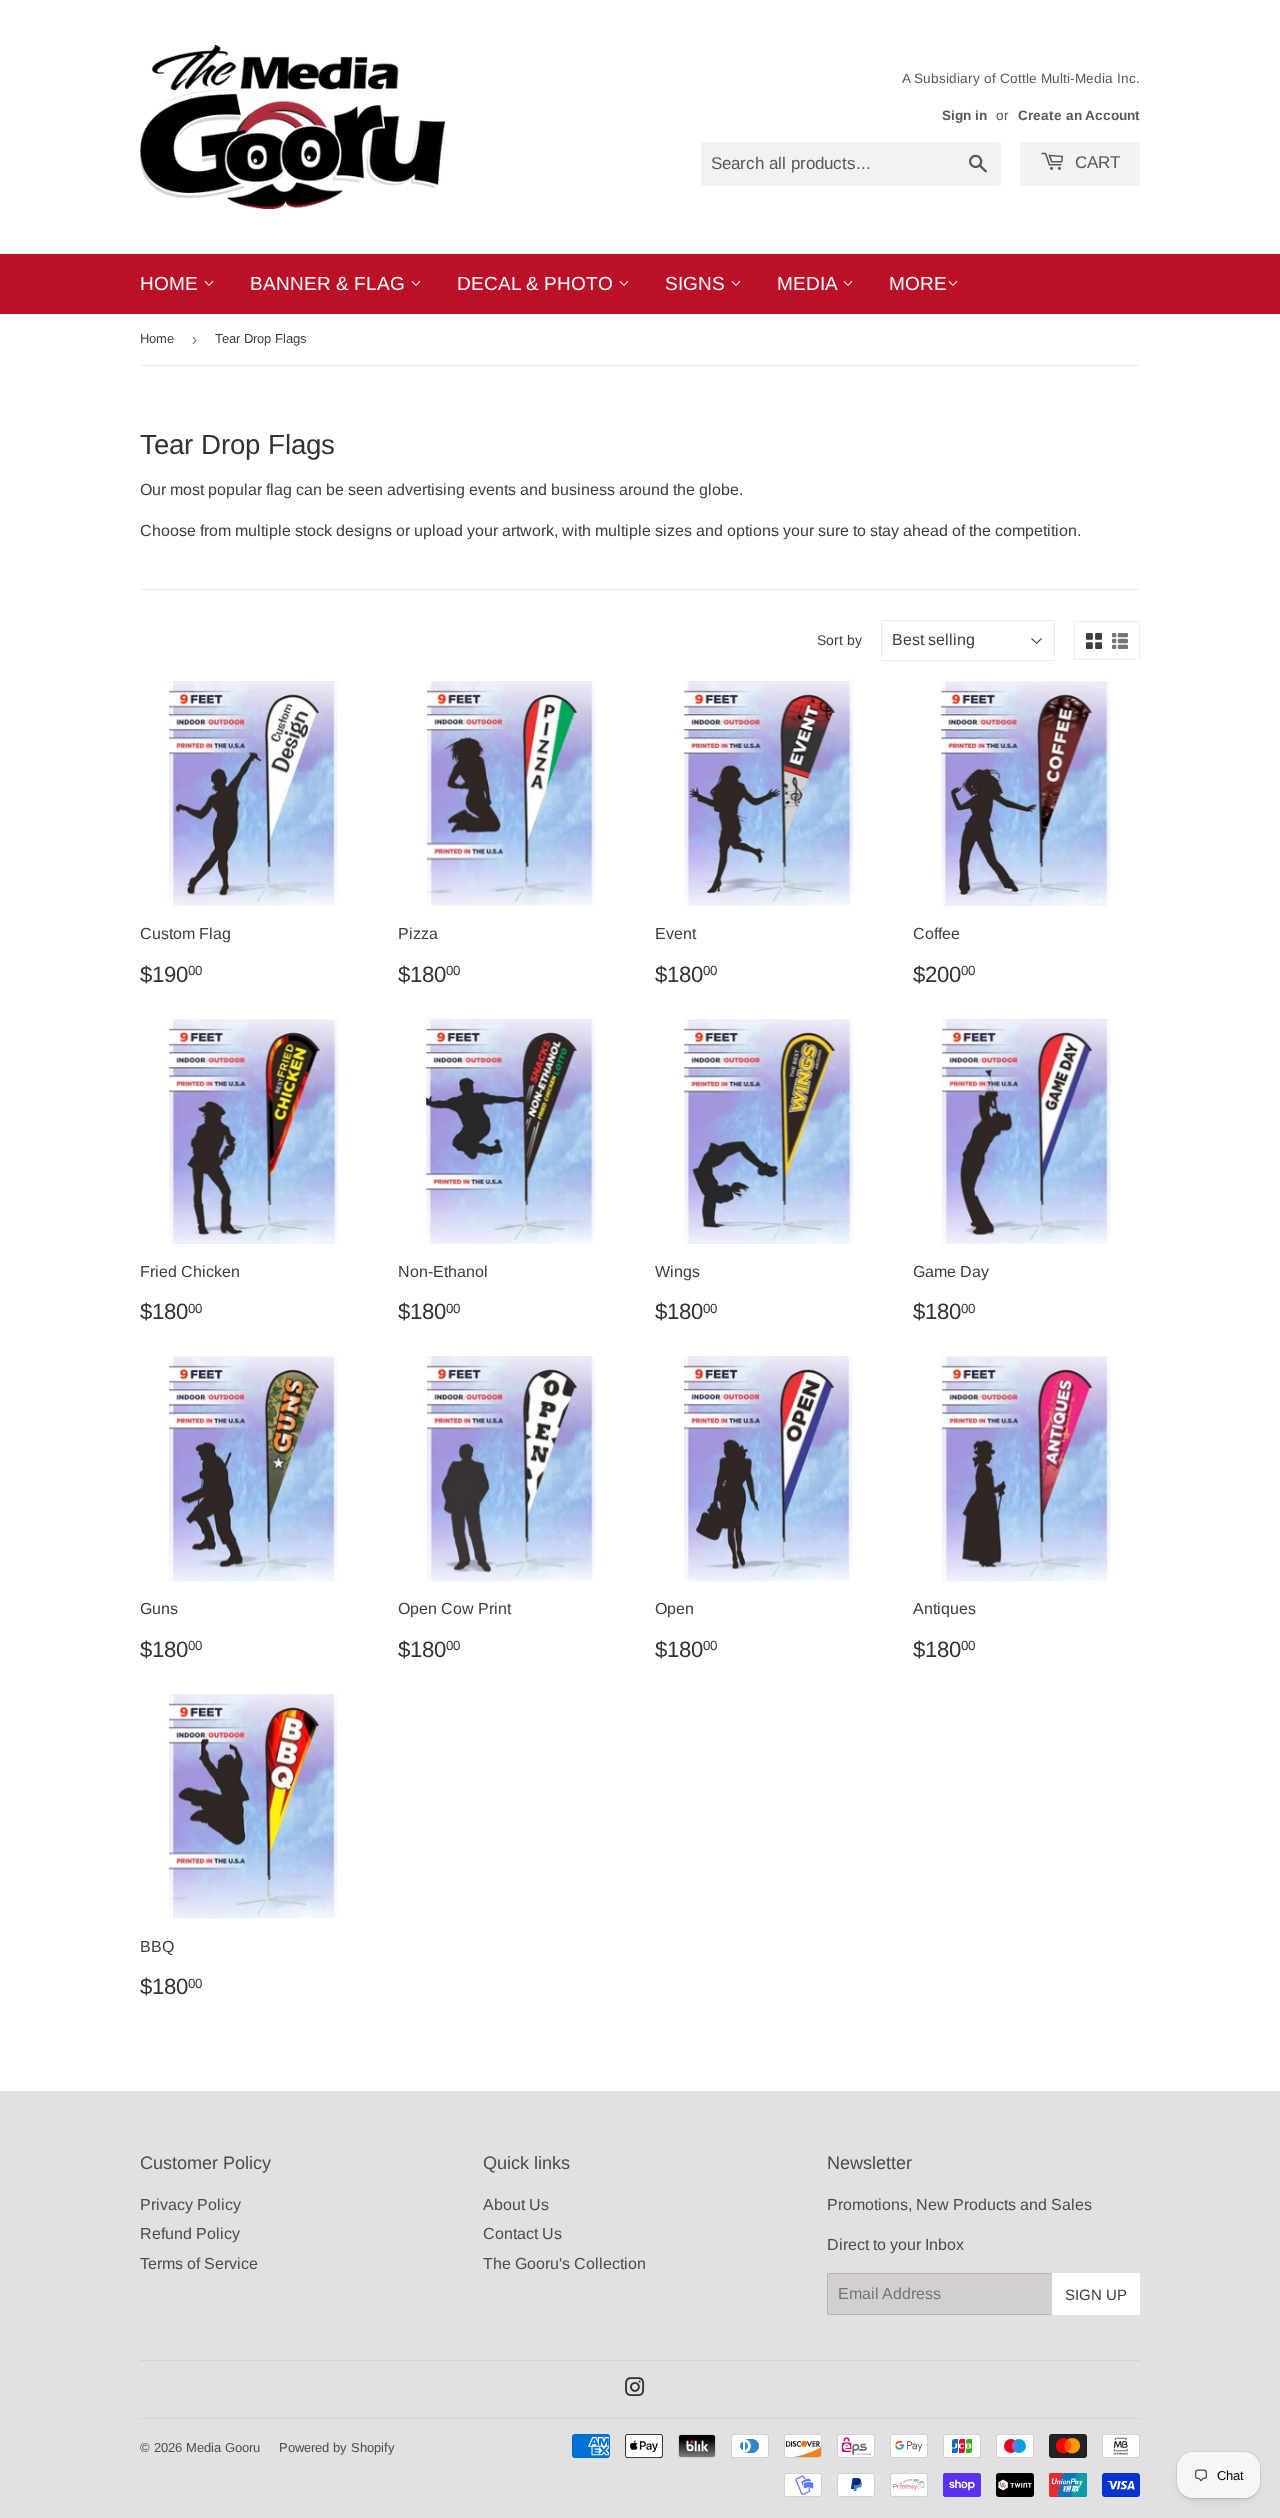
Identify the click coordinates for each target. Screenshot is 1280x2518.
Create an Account (1079, 115)
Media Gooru (223, 2447)
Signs (697, 283)
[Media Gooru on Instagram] (635, 2389)
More (918, 283)
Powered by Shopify (337, 2447)
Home (171, 283)
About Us (516, 2204)
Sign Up (1096, 2294)
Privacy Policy (190, 2204)
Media (809, 283)
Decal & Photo (537, 283)
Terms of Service (199, 2263)
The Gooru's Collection (564, 2263)
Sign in (964, 115)
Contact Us (522, 2233)
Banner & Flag (330, 283)
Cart (1095, 162)
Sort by (839, 640)
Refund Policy (190, 2233)
